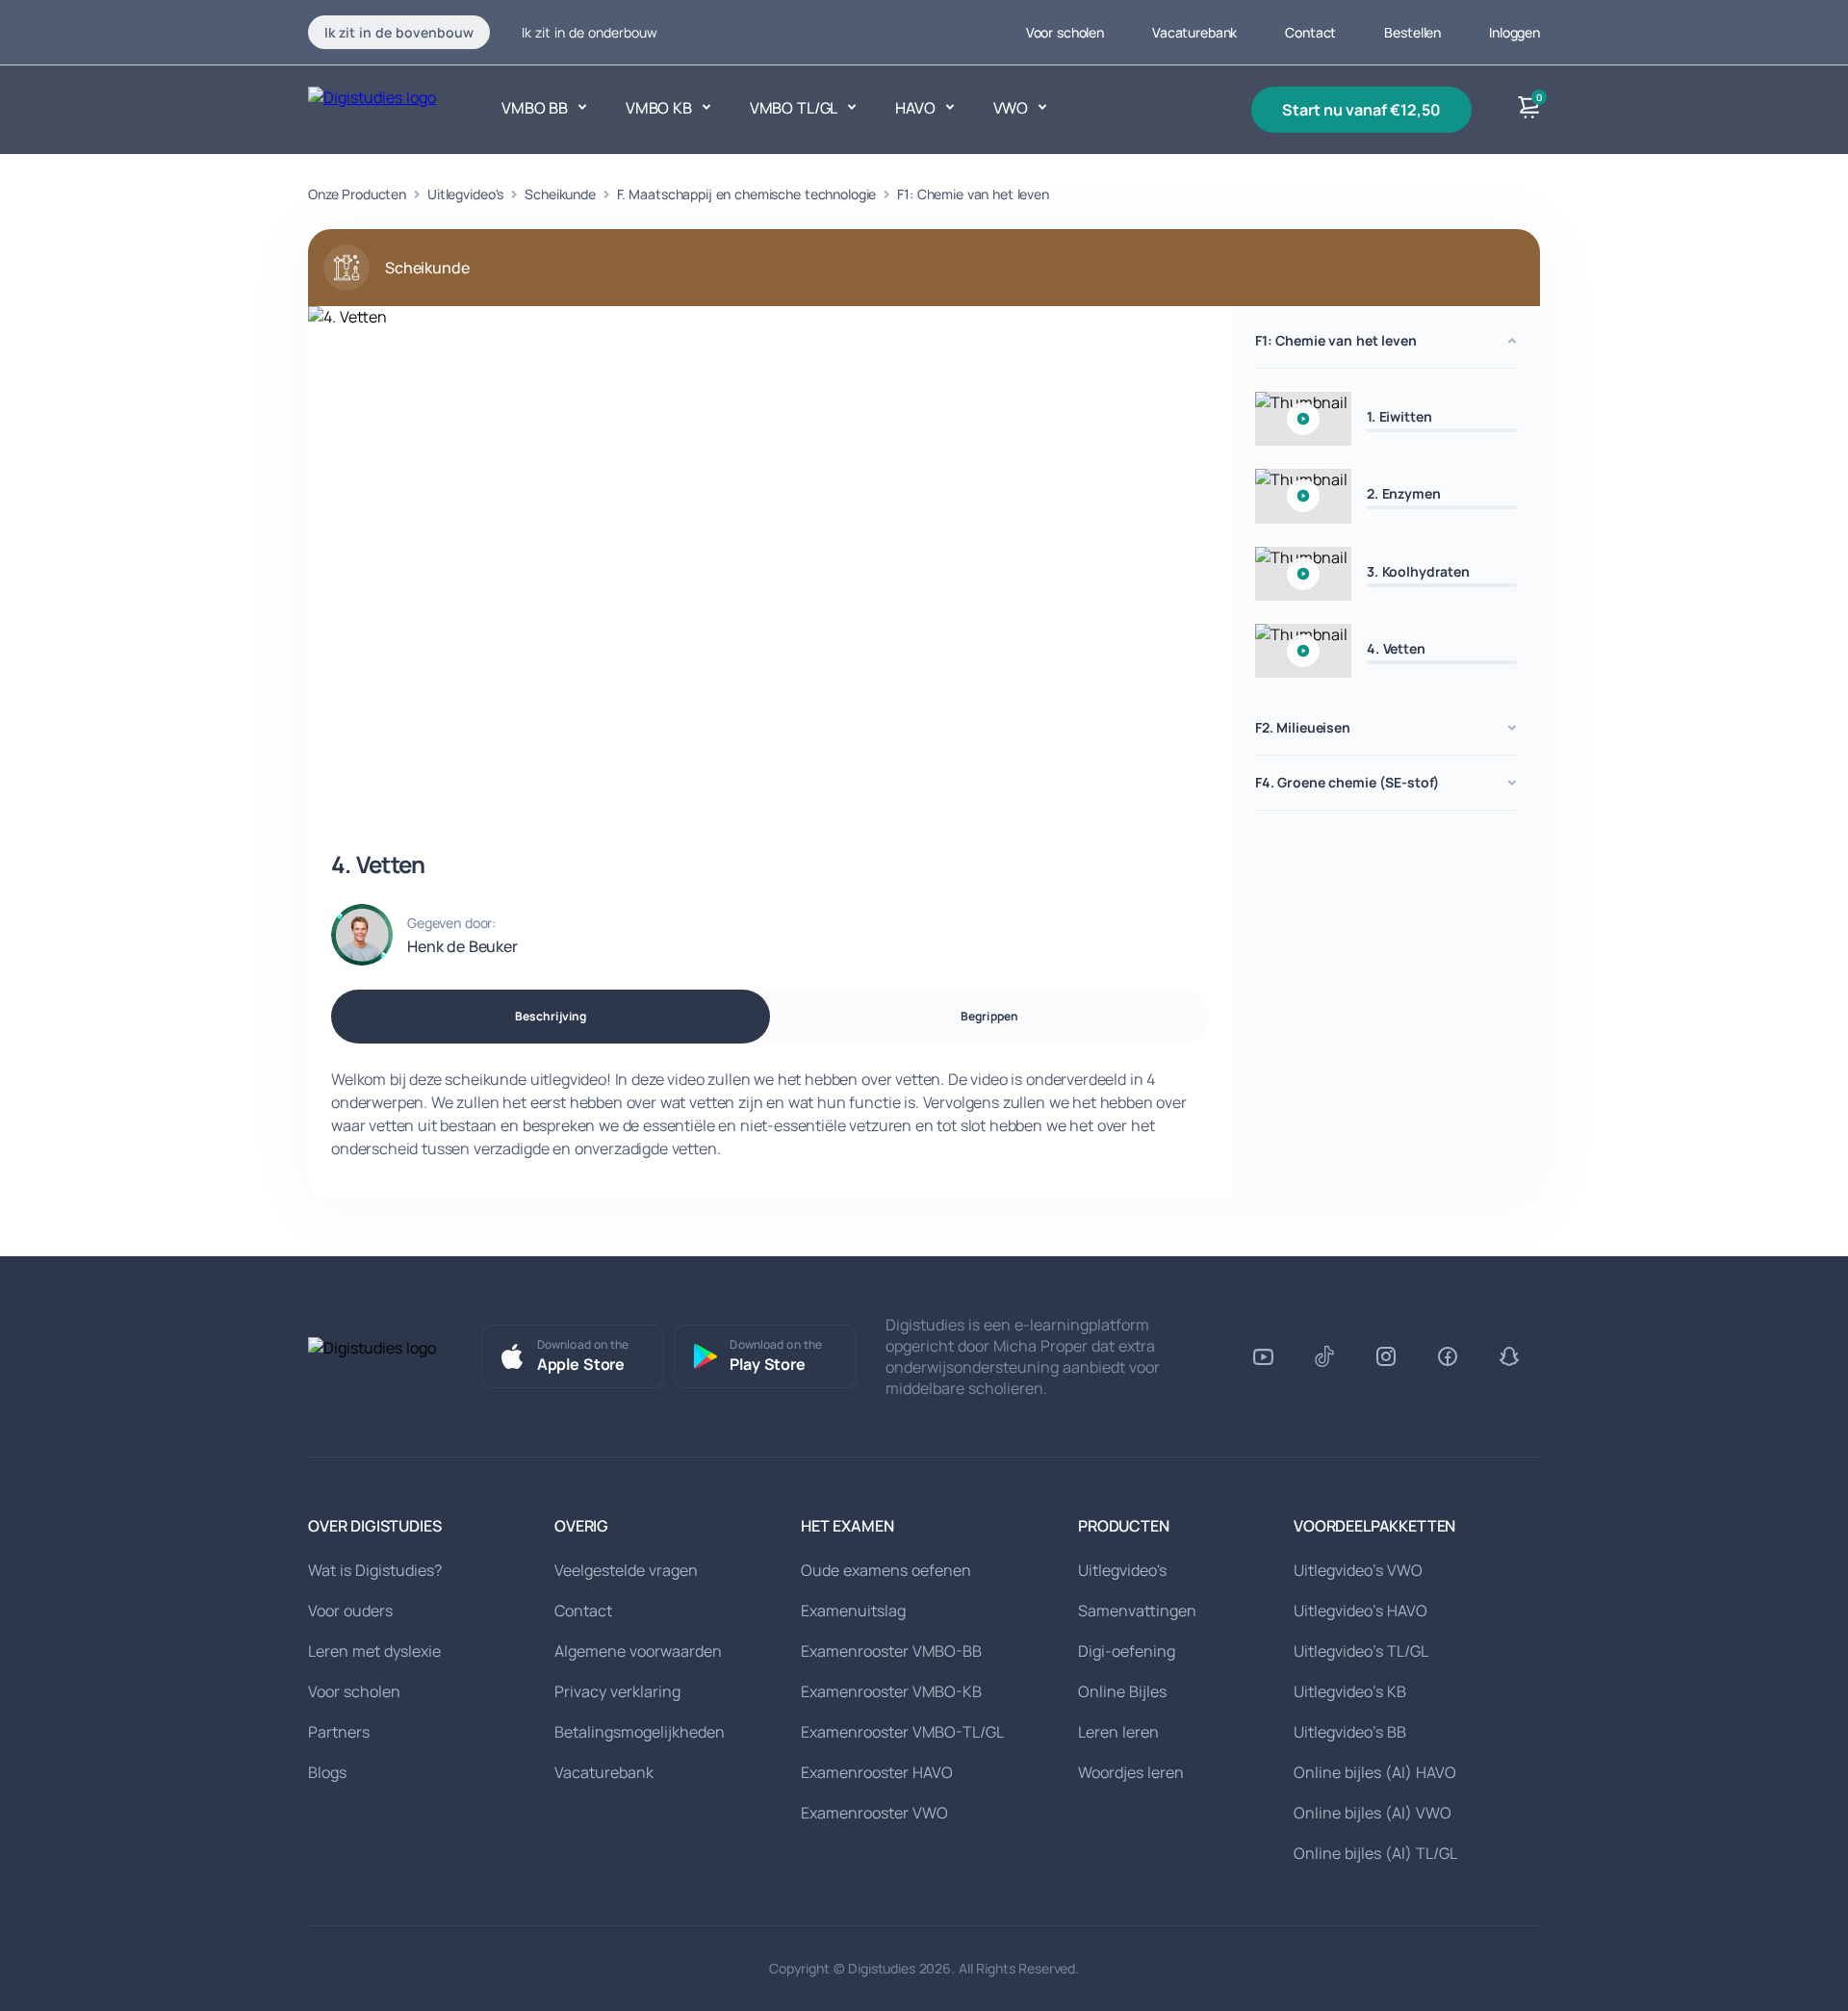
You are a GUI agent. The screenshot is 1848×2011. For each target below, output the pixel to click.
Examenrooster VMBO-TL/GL (902, 1732)
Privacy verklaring (617, 1691)
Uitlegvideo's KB (1350, 1691)
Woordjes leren (1131, 1772)
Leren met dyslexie (374, 1651)
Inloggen (1514, 32)
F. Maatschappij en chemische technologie (746, 194)
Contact (1310, 32)
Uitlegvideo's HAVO (1360, 1611)
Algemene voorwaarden (638, 1651)
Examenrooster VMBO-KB (891, 1691)
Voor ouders (350, 1611)
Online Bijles (1122, 1691)
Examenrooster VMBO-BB (891, 1651)
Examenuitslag (853, 1611)
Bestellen (1412, 32)
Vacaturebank (1194, 32)
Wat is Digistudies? (375, 1570)
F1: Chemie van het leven (973, 194)
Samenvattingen (1137, 1611)
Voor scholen (1065, 32)
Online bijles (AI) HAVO (1375, 1772)
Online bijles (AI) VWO (1373, 1813)
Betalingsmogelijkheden (640, 1732)
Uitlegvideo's (465, 194)
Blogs (327, 1772)
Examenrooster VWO (874, 1813)
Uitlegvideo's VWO (1358, 1570)
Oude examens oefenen (886, 1570)
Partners (339, 1732)
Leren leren (1118, 1732)
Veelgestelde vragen (626, 1570)
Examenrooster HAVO (877, 1772)
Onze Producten (357, 194)
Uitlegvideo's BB (1350, 1732)
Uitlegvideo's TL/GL (1361, 1651)
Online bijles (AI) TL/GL (1375, 1853)
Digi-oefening (1127, 1651)
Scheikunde (560, 194)
